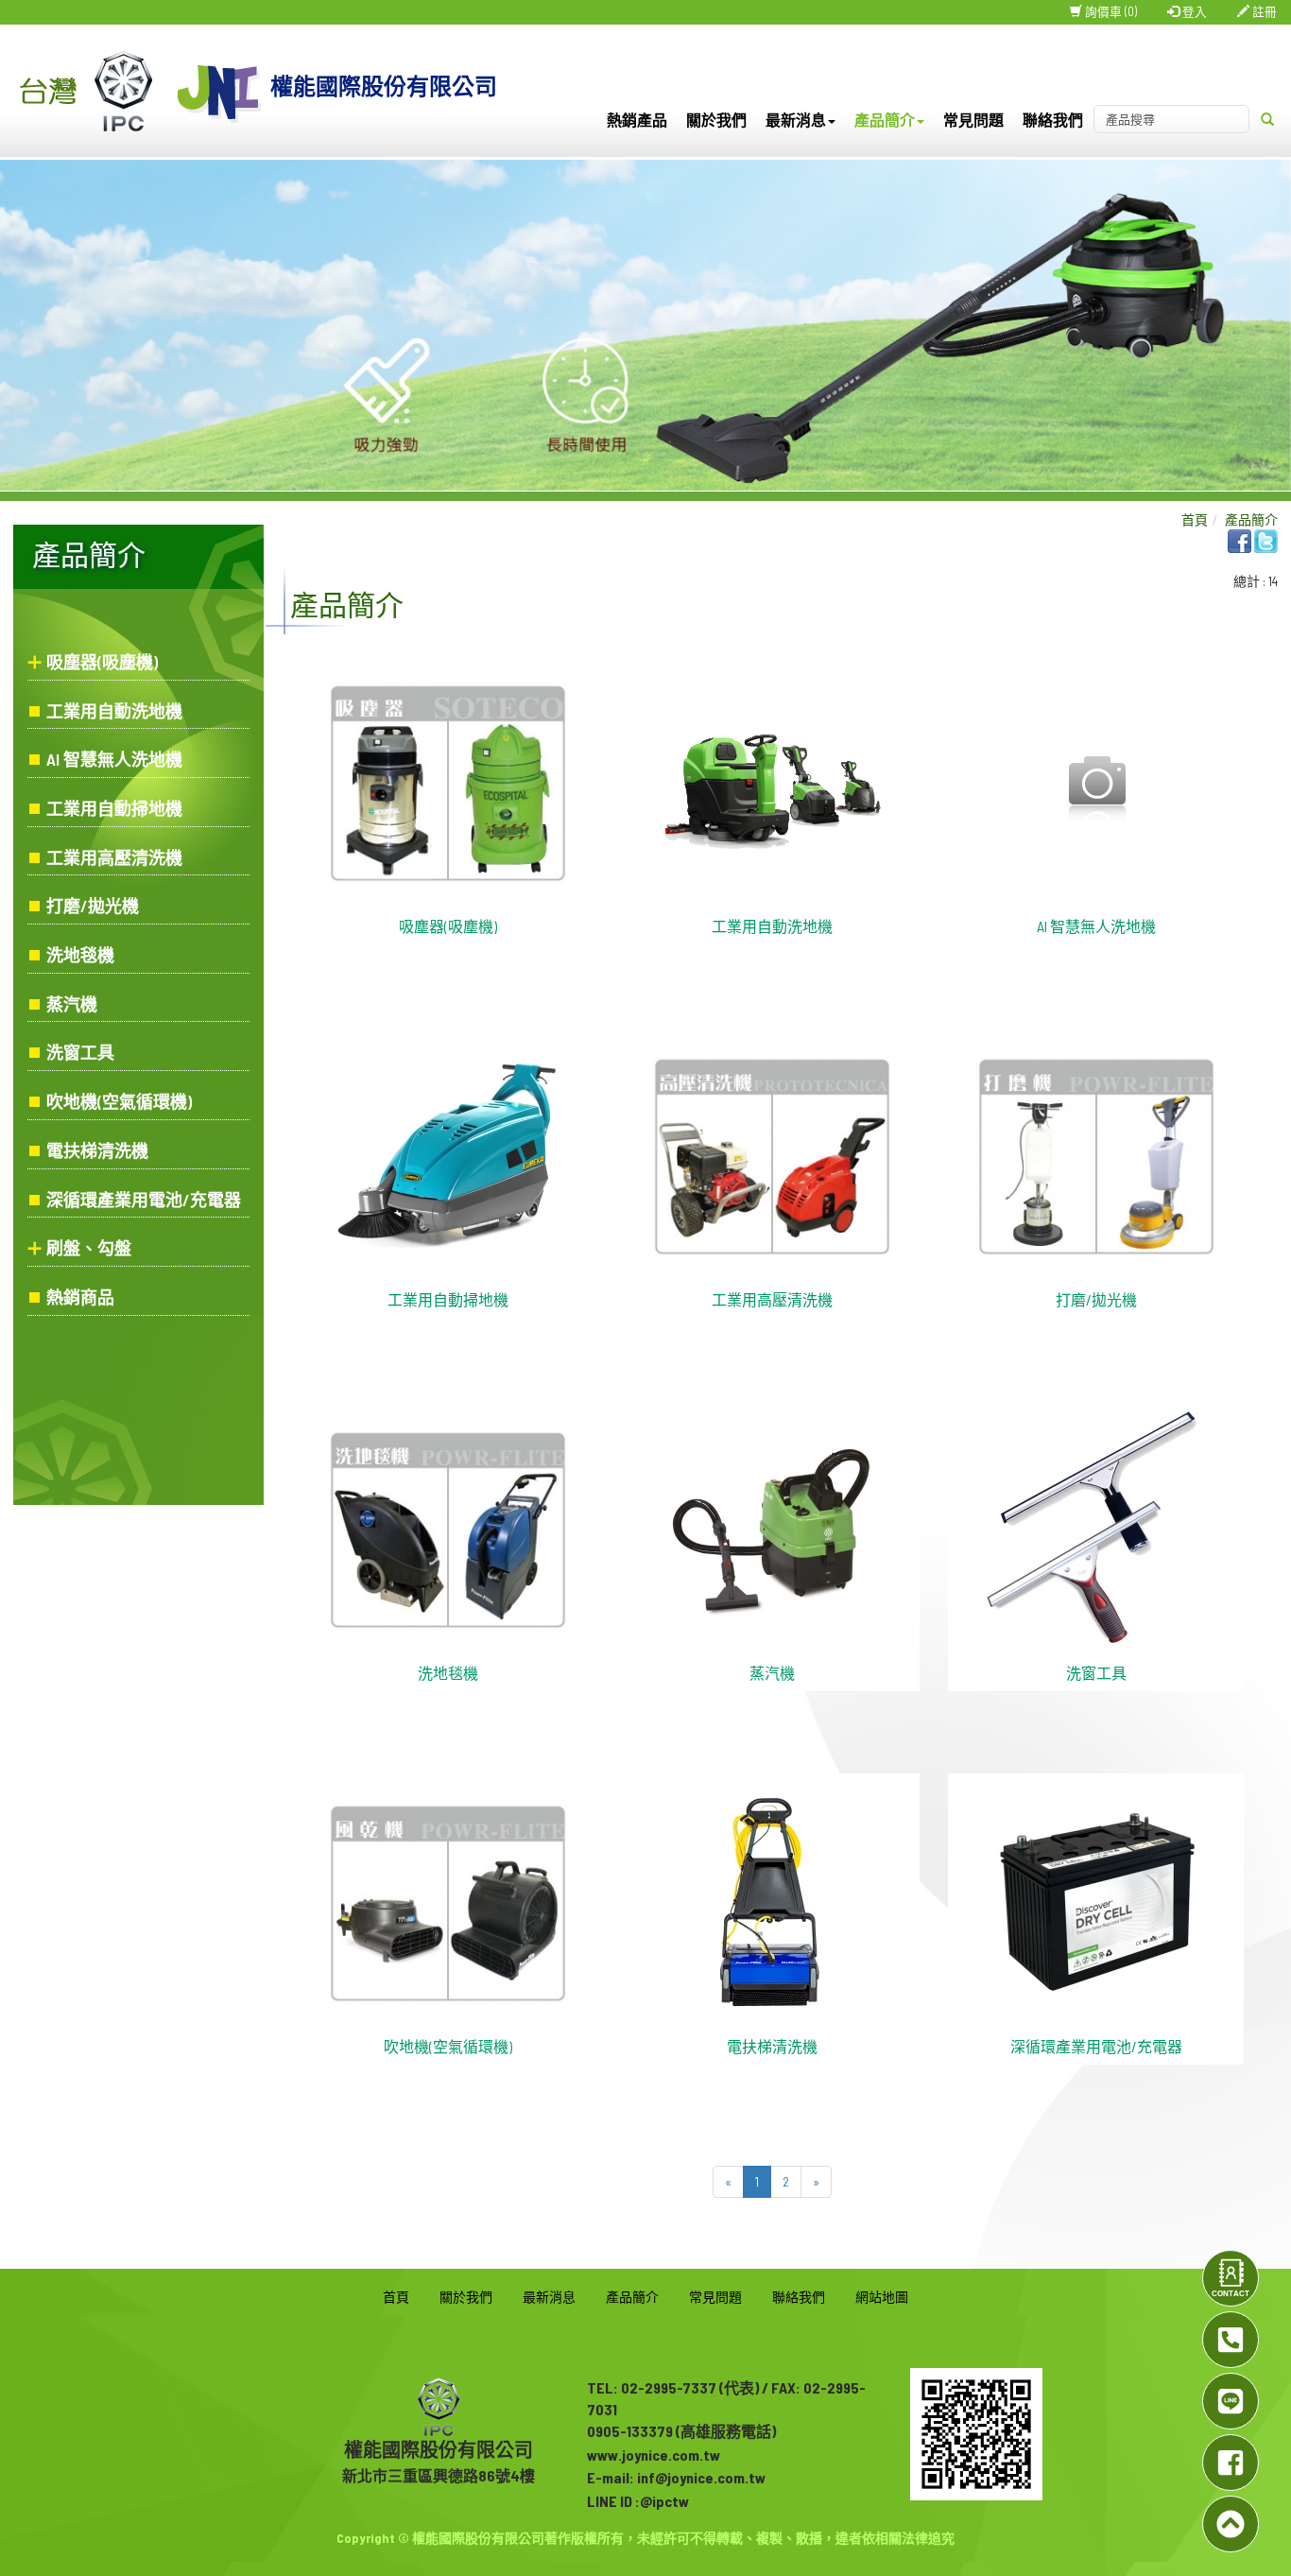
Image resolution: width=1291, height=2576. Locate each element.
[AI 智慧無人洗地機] (1096, 781)
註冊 (1263, 11)
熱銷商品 (80, 1297)
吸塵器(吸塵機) (102, 662)
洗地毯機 (80, 955)
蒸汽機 (72, 1004)
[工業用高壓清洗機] (772, 1155)
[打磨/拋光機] (1096, 1155)
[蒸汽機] (772, 1528)
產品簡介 (1251, 519)
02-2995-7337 (669, 2387)
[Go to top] (1231, 2524)
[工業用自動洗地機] (772, 781)
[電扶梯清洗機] (772, 1902)
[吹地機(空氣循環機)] (448, 1902)
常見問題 (973, 120)
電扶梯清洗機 (97, 1150)
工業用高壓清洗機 (114, 857)
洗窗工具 (80, 1052)
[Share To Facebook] (1239, 539)
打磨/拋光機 (93, 906)
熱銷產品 (637, 120)
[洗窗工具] (1096, 1528)
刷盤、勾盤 (89, 1248)
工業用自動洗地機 (114, 711)
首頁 (1195, 519)
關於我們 (716, 120)
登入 (1193, 11)
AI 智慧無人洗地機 (114, 759)
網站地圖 (882, 2297)
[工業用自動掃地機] (448, 1155)
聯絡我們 (1053, 120)
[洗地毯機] (448, 1528)
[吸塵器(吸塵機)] (448, 781)
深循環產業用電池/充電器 (144, 1200)
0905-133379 (630, 2431)
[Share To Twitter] (1266, 539)
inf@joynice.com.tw (701, 2477)
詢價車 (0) (1110, 11)
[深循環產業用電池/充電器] (1096, 1902)
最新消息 (549, 2297)
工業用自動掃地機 (114, 808)
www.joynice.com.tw (654, 2455)
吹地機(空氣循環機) (119, 1101)
